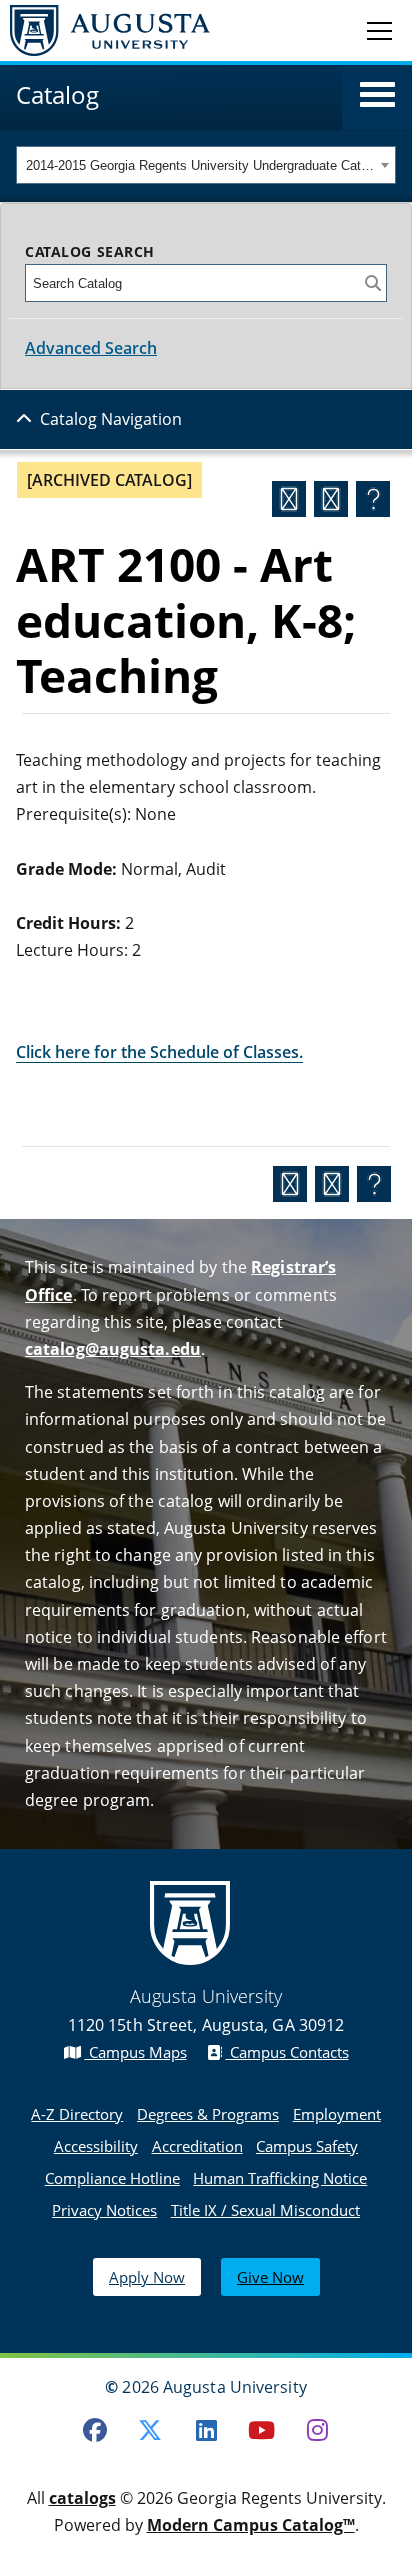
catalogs (82, 2498)
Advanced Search (91, 348)
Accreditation (197, 2146)
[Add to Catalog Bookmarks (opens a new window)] (289, 499)
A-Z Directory (77, 2114)
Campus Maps (136, 2052)
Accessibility (96, 2146)
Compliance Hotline (112, 2178)
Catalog (57, 94)
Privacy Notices (104, 2210)
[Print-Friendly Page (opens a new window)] (331, 499)
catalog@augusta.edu (113, 1349)
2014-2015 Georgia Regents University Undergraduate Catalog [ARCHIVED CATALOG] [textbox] (200, 165)
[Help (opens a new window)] (373, 499)
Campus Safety (307, 2146)
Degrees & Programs (208, 2114)
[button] (377, 95)
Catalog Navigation (111, 419)
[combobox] (206, 165)
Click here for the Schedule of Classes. (159, 1052)
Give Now (270, 2277)
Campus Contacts (287, 2052)
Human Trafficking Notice (280, 2178)
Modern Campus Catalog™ (251, 2525)
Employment (337, 2114)
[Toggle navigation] (379, 30)
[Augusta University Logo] (105, 30)
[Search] (373, 283)
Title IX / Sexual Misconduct (265, 2210)
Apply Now (147, 2277)
